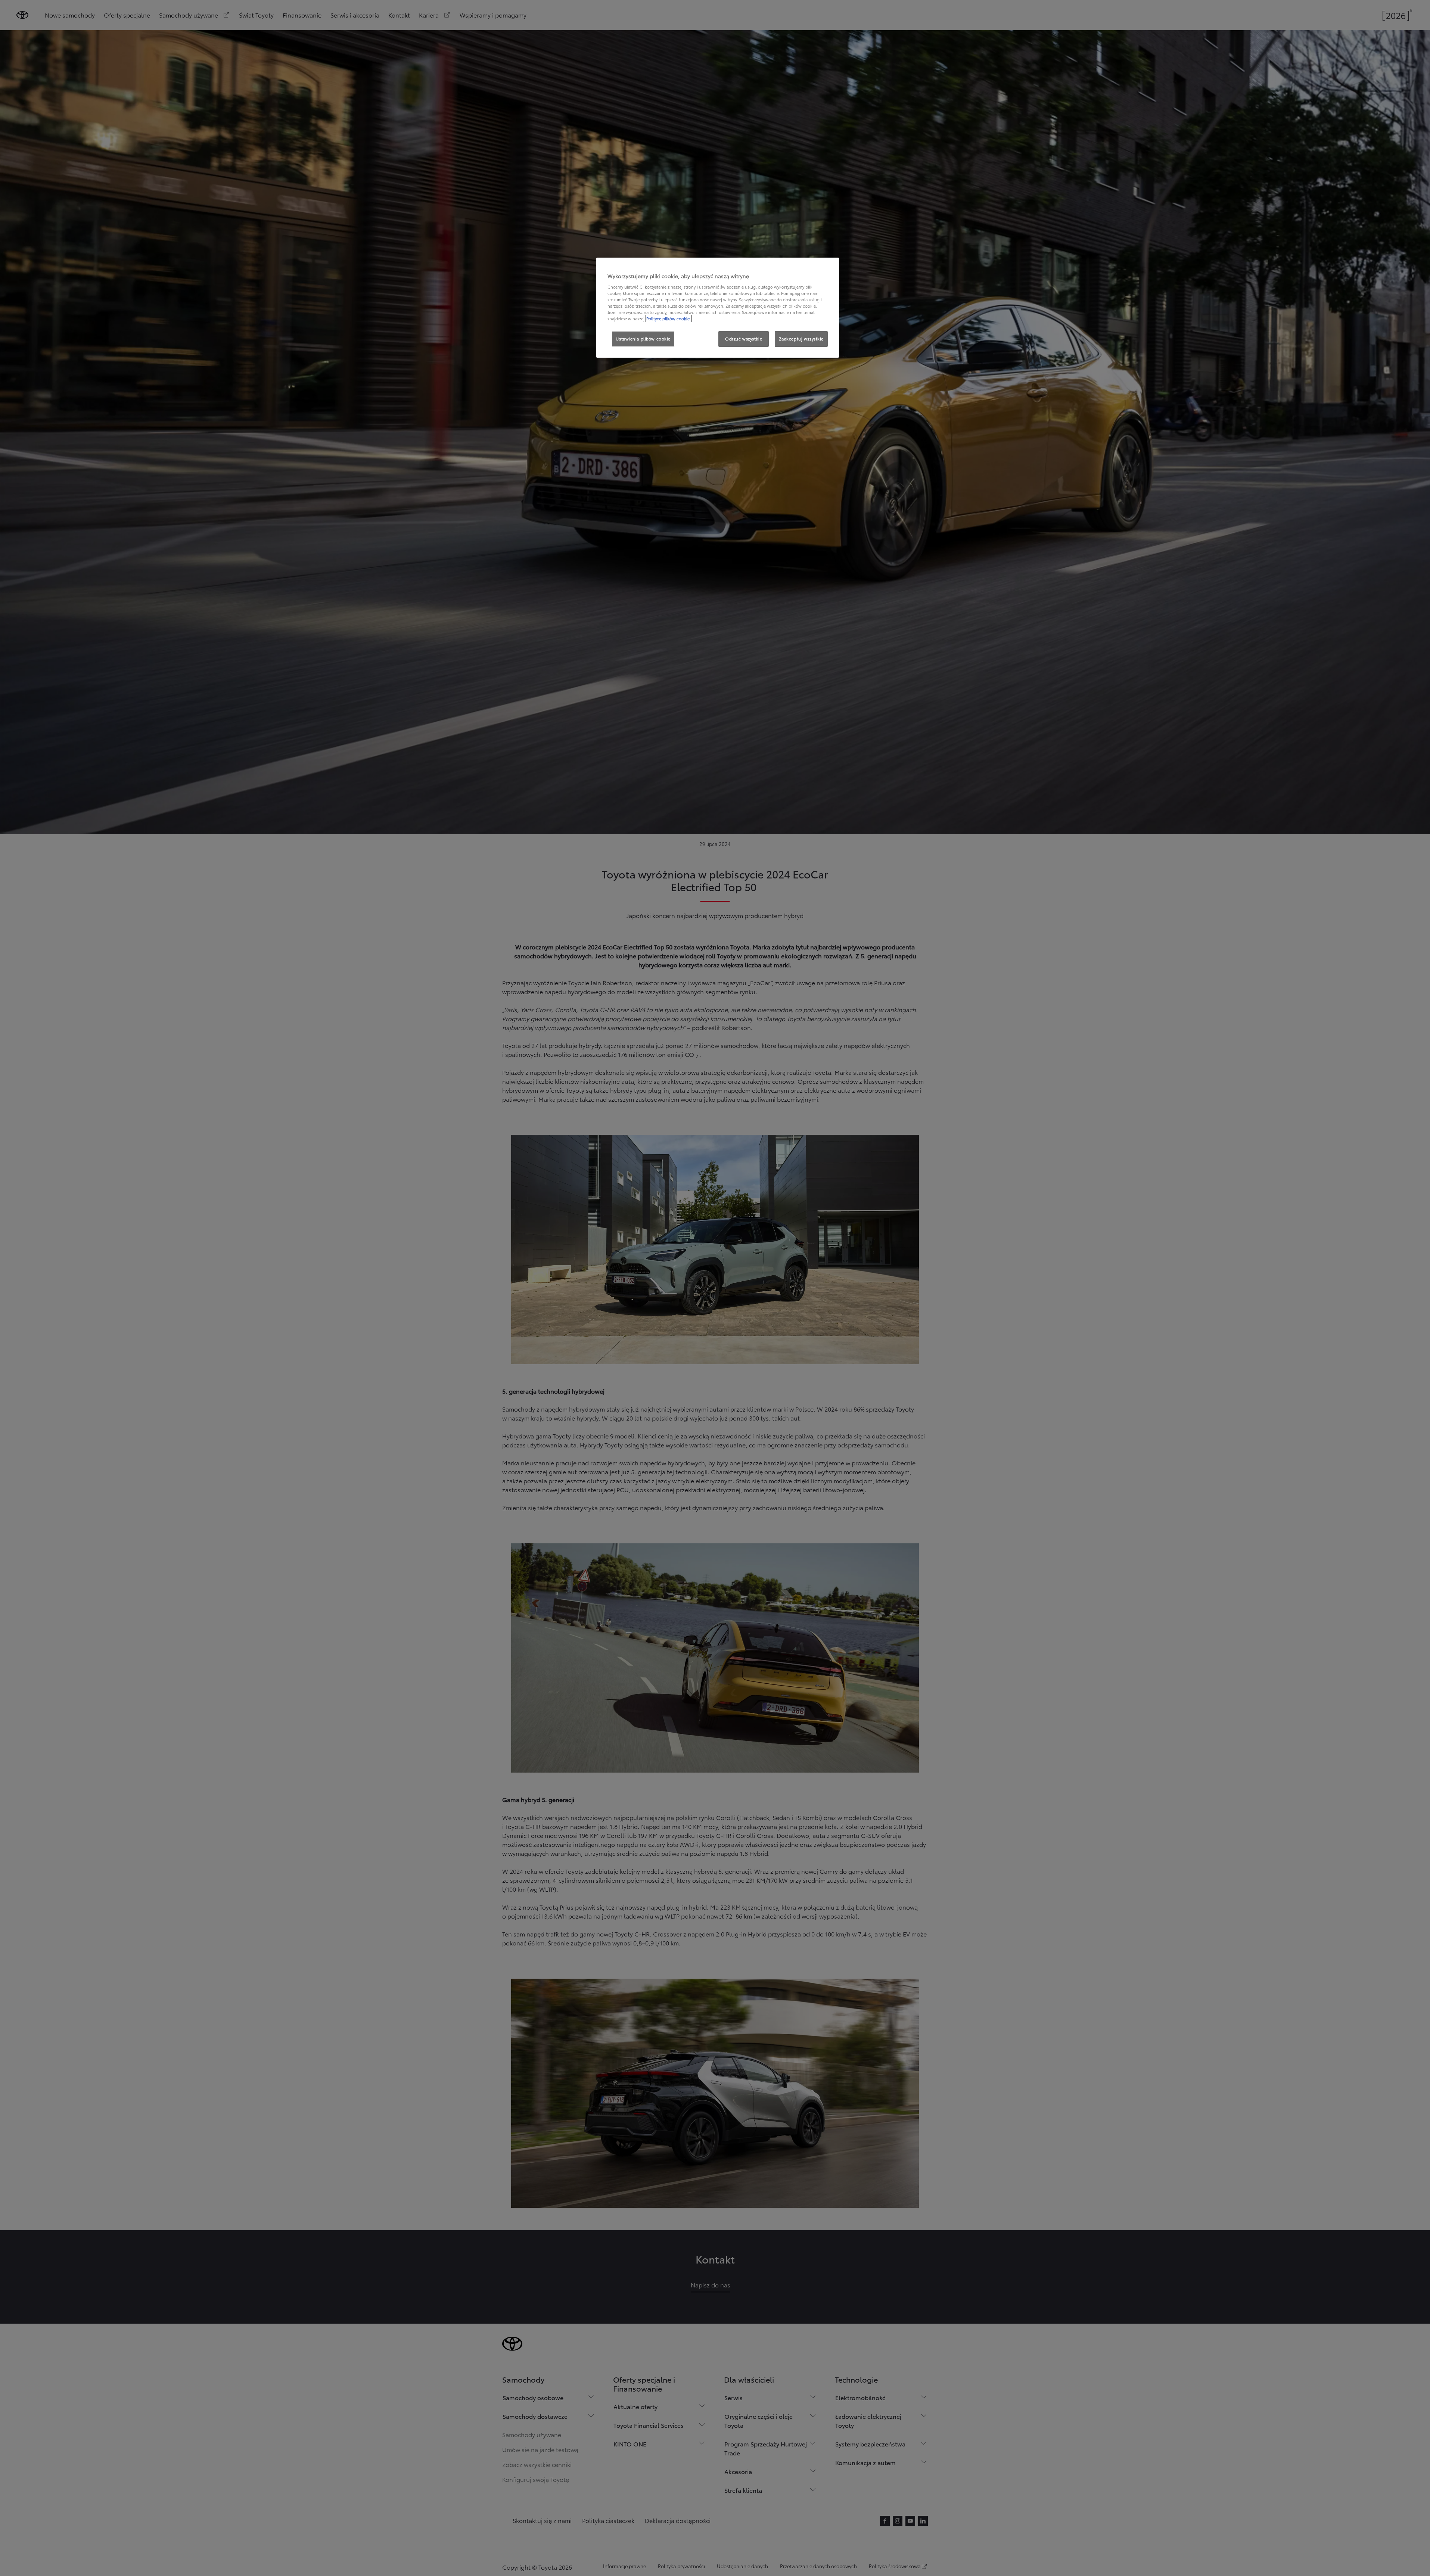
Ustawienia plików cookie (643, 339)
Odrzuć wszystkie (744, 339)
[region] (718, 308)
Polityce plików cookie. (669, 318)
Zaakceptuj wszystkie (801, 339)
